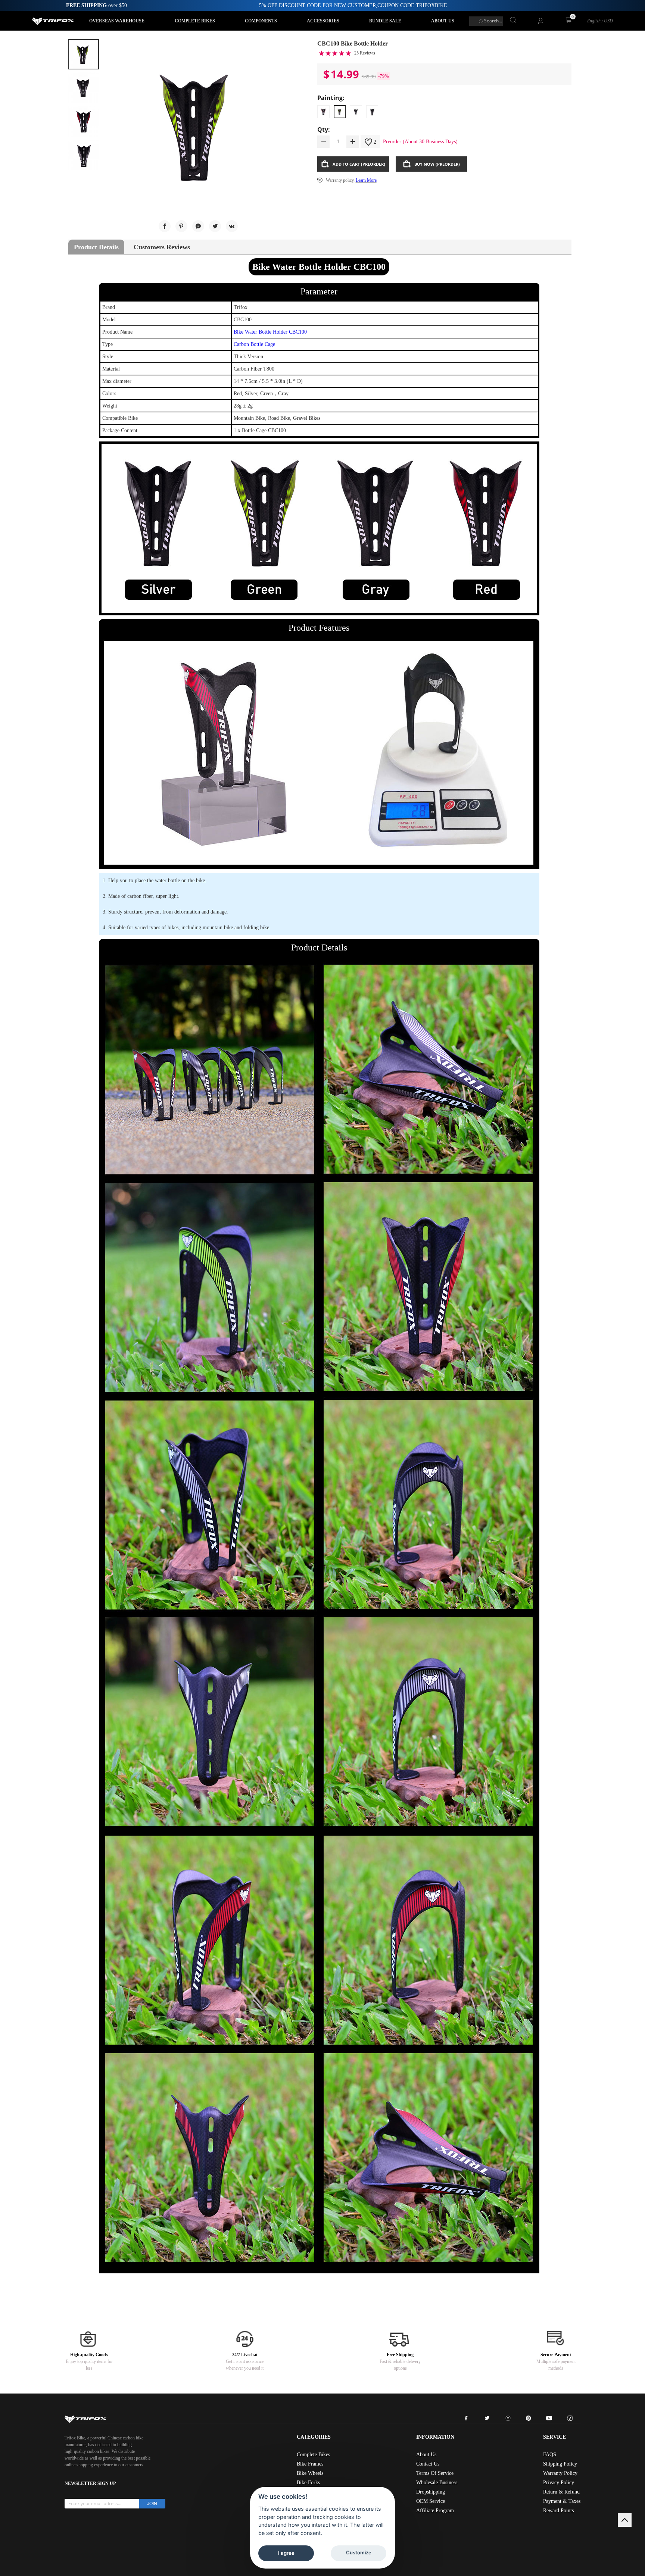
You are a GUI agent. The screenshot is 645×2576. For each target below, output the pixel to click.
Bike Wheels (310, 2473)
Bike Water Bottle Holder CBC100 (270, 332)
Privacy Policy (559, 2483)
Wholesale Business (437, 2483)
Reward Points (558, 2511)
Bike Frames (310, 2464)
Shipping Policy (560, 2464)
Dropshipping (431, 2492)
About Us (426, 2455)
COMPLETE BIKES (195, 21)
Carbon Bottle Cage (254, 344)
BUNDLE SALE (385, 21)
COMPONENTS (261, 21)
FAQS (550, 2455)
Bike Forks (308, 2483)
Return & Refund (561, 2492)
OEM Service (431, 2501)
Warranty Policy (560, 2473)
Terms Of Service (435, 2473)
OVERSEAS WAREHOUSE (117, 21)
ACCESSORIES (323, 21)
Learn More (366, 180)
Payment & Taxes (562, 2501)
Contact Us (428, 2464)
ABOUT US (443, 21)
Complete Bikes (313, 2455)
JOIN (152, 2504)
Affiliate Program (435, 2511)
